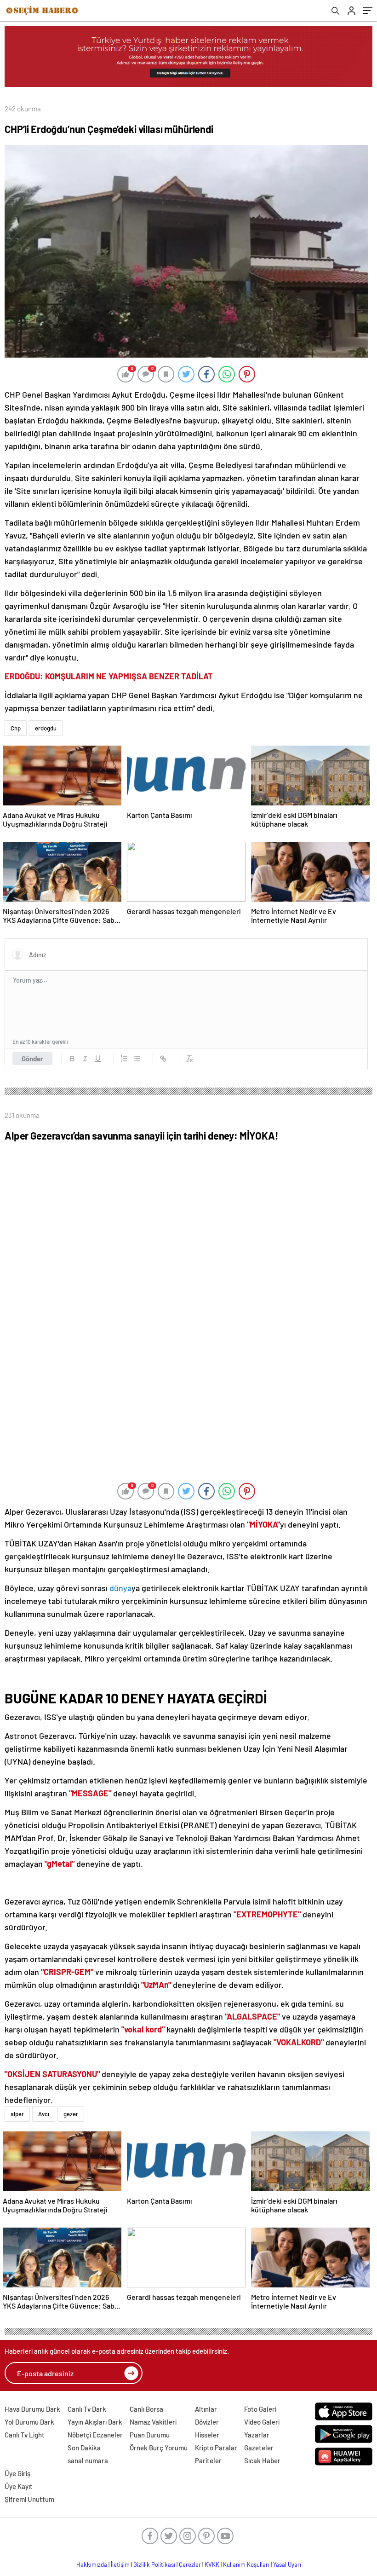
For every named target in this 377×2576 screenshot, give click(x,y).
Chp (16, 728)
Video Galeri (262, 2422)
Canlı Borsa (146, 2409)
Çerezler (190, 2564)
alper (17, 2114)
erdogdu (46, 728)
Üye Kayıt (19, 2486)
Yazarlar (257, 2435)
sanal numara (88, 2460)
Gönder (32, 1059)
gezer (71, 2114)
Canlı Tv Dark (87, 2409)
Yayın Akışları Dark (95, 2422)
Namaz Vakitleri (153, 2422)
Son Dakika (84, 2448)
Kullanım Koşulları (246, 2564)
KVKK (212, 2564)
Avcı (44, 2114)
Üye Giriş (17, 2473)
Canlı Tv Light (25, 2435)
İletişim (120, 2564)
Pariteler (208, 2460)
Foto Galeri (260, 2409)
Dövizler (207, 2422)
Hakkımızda (92, 2564)
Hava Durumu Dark (32, 2409)
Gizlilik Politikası (154, 2564)
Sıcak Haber (262, 2460)
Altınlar (206, 2409)
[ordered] (124, 1059)
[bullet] (137, 1059)
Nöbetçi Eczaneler (95, 2435)
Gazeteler (259, 2448)
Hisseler (207, 2435)
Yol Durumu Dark (29, 2422)
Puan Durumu (150, 2435)
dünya (120, 1588)
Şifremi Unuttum (29, 2499)
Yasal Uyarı (287, 2564)
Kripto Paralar (216, 2448)
